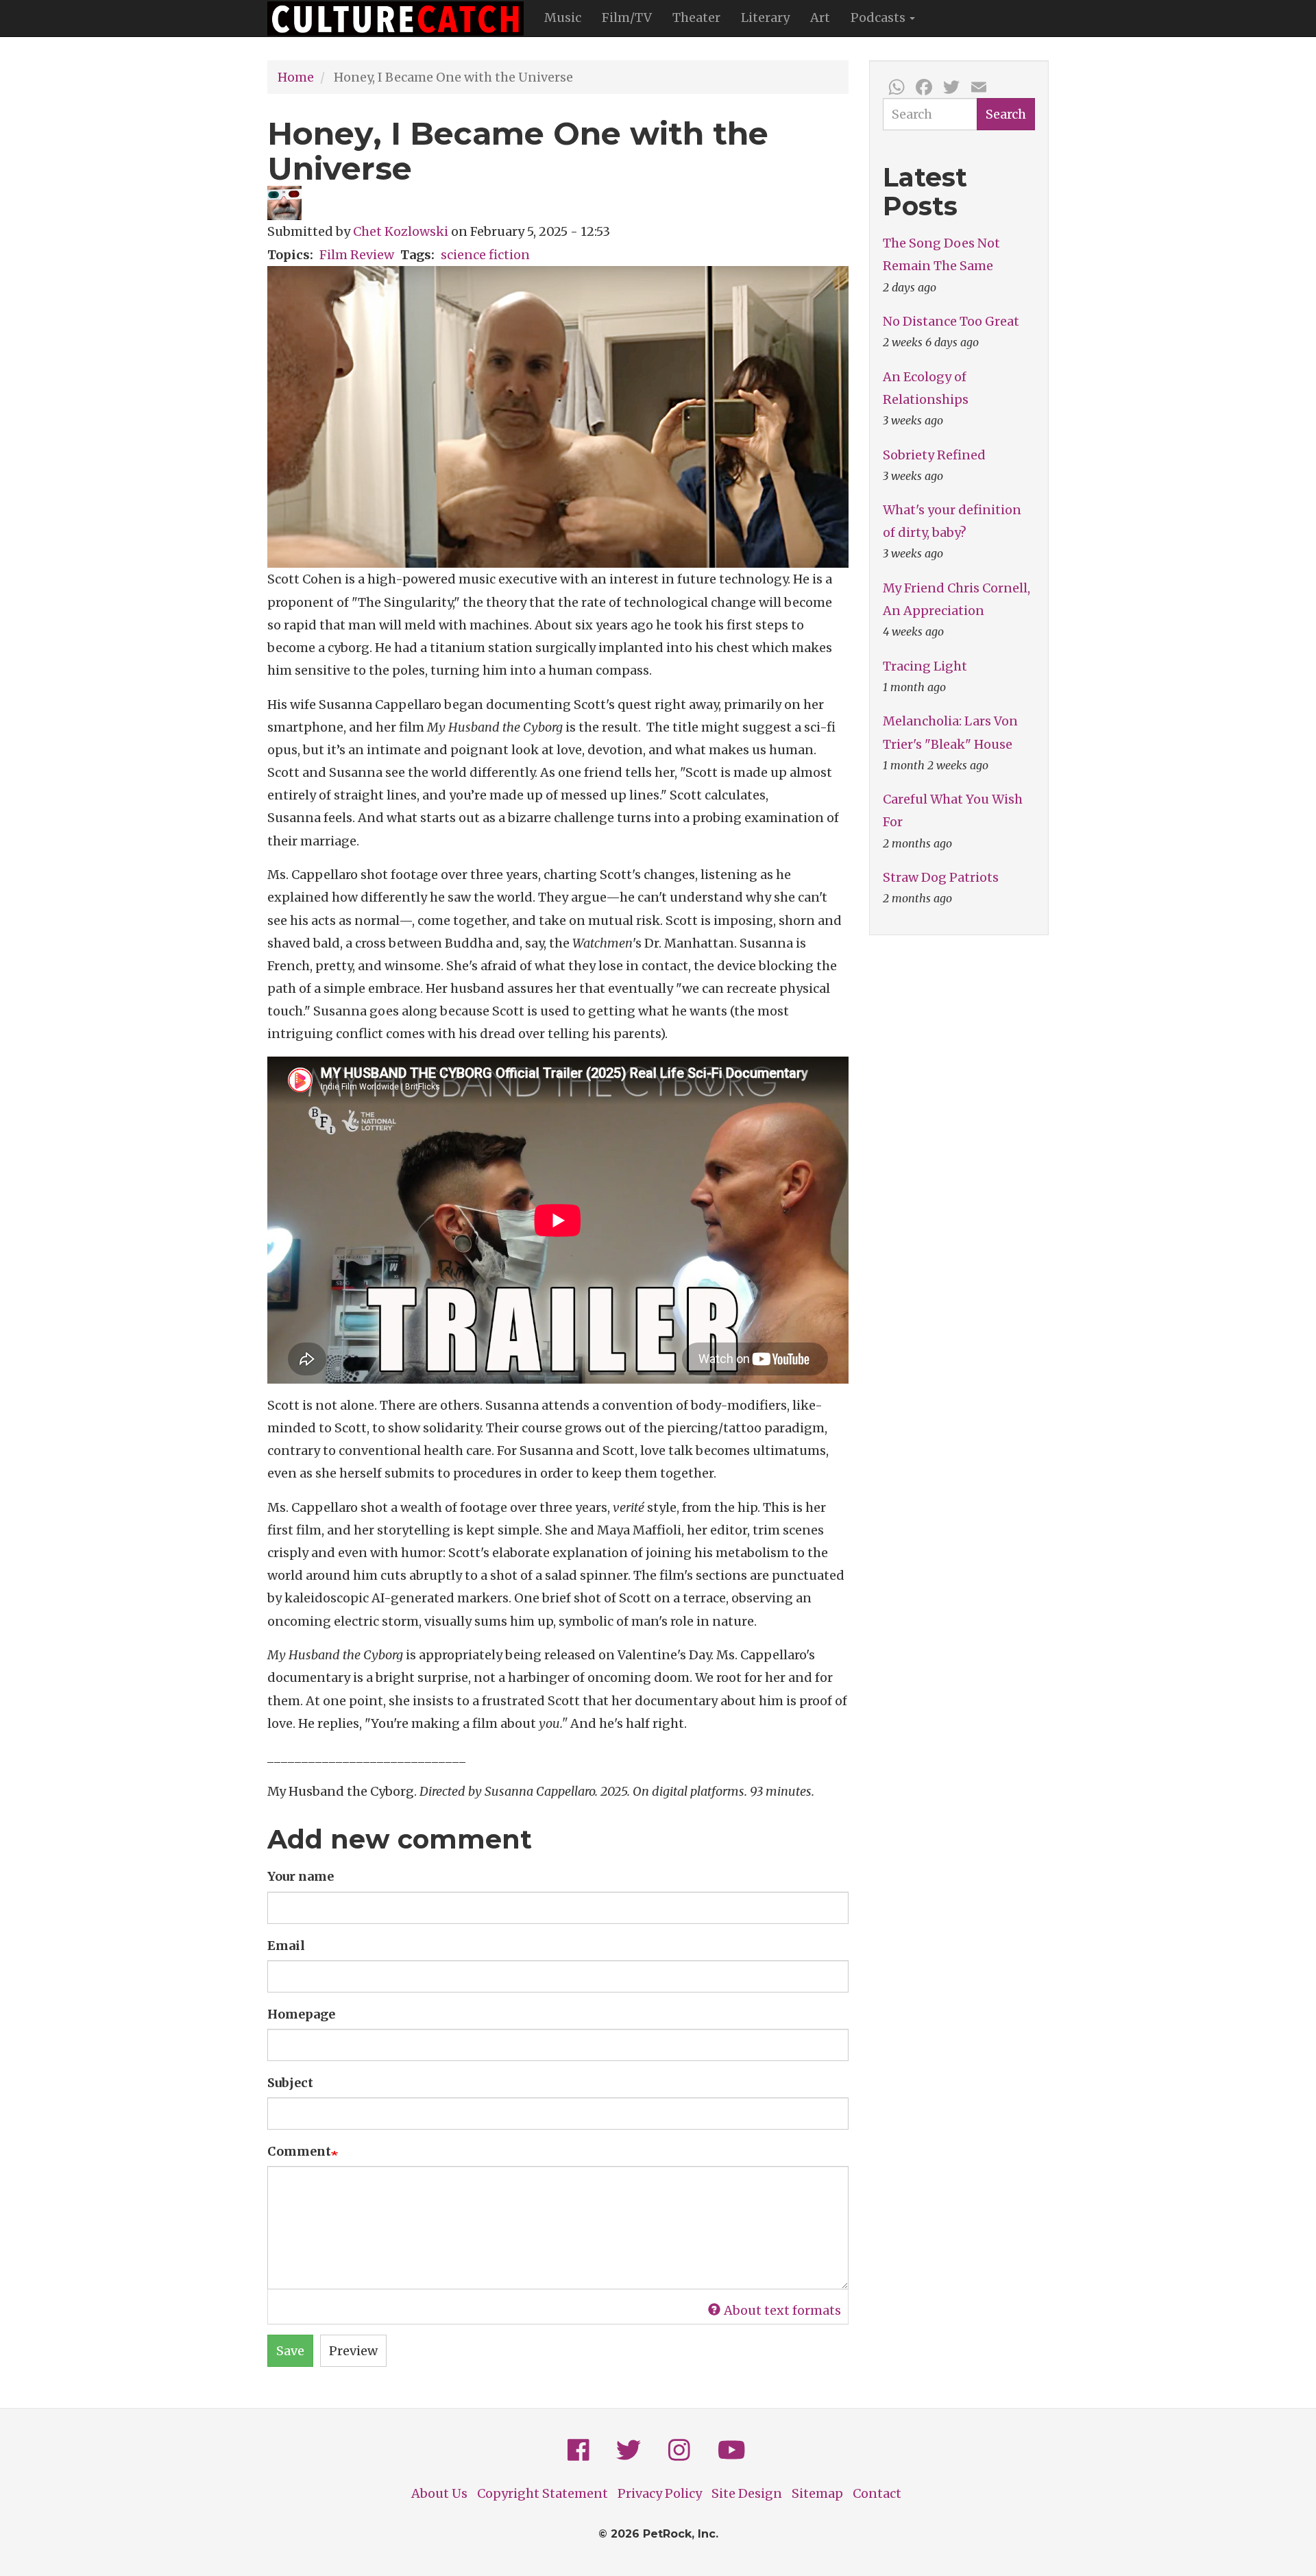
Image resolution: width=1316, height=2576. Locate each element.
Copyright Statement (543, 2493)
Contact (877, 2493)
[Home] (401, 19)
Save (290, 2351)
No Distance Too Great (951, 321)
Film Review (357, 255)
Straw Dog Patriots (941, 877)
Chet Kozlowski (401, 231)
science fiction (485, 255)
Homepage (301, 2014)
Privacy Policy (660, 2493)
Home (296, 77)
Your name (301, 1876)
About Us (439, 2493)
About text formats (782, 2310)
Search (1006, 114)
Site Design (747, 2493)
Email (286, 1946)
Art (820, 17)
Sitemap (817, 2493)
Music (563, 17)
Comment (299, 2151)
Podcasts (879, 17)
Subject (290, 2083)
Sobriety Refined (934, 455)
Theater (696, 17)
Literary (765, 17)
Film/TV (627, 17)
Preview (353, 2351)
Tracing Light (925, 666)
